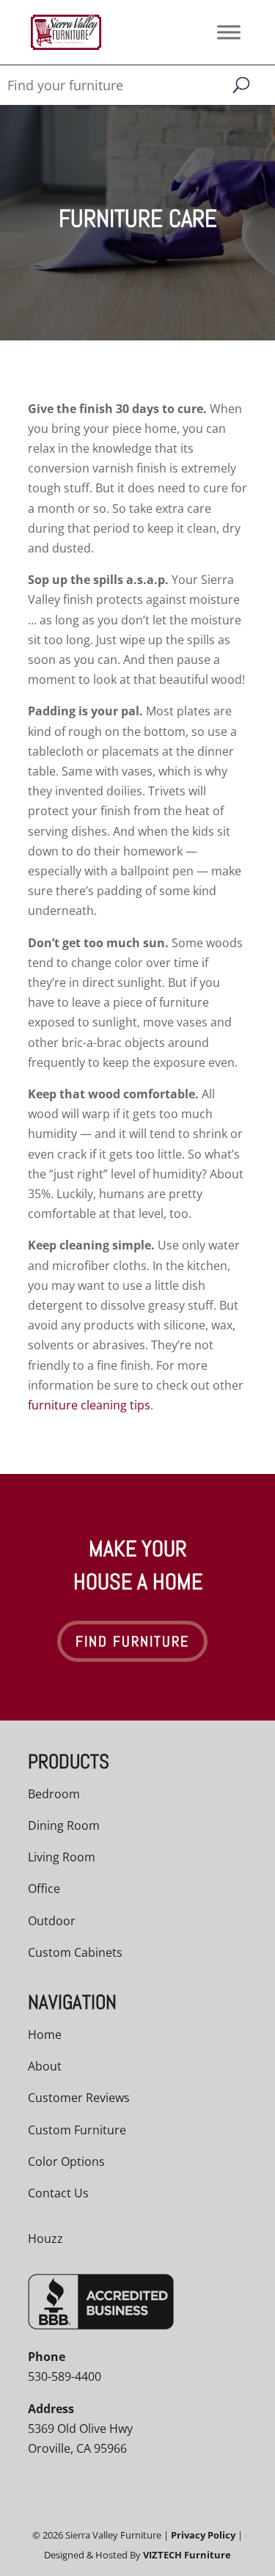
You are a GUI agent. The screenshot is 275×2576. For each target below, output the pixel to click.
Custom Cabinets (75, 1952)
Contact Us (58, 2193)
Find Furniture (132, 1641)
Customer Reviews (79, 2098)
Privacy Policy (203, 2535)
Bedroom (54, 1794)
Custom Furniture (77, 2130)
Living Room (62, 1857)
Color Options (66, 2161)
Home (45, 2035)
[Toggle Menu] (229, 32)
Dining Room (64, 1825)
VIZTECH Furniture (187, 2555)
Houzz (45, 2239)
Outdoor (52, 1921)
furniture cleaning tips (89, 1405)
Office (44, 1889)
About (45, 2066)
